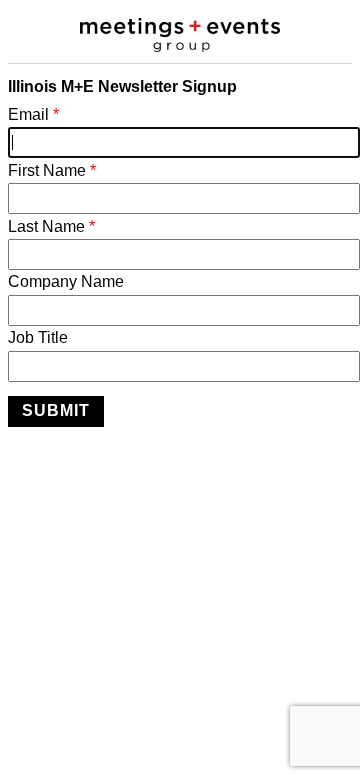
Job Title (38, 337)
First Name (52, 170)
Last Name (51, 226)
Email (33, 114)
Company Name (66, 281)
